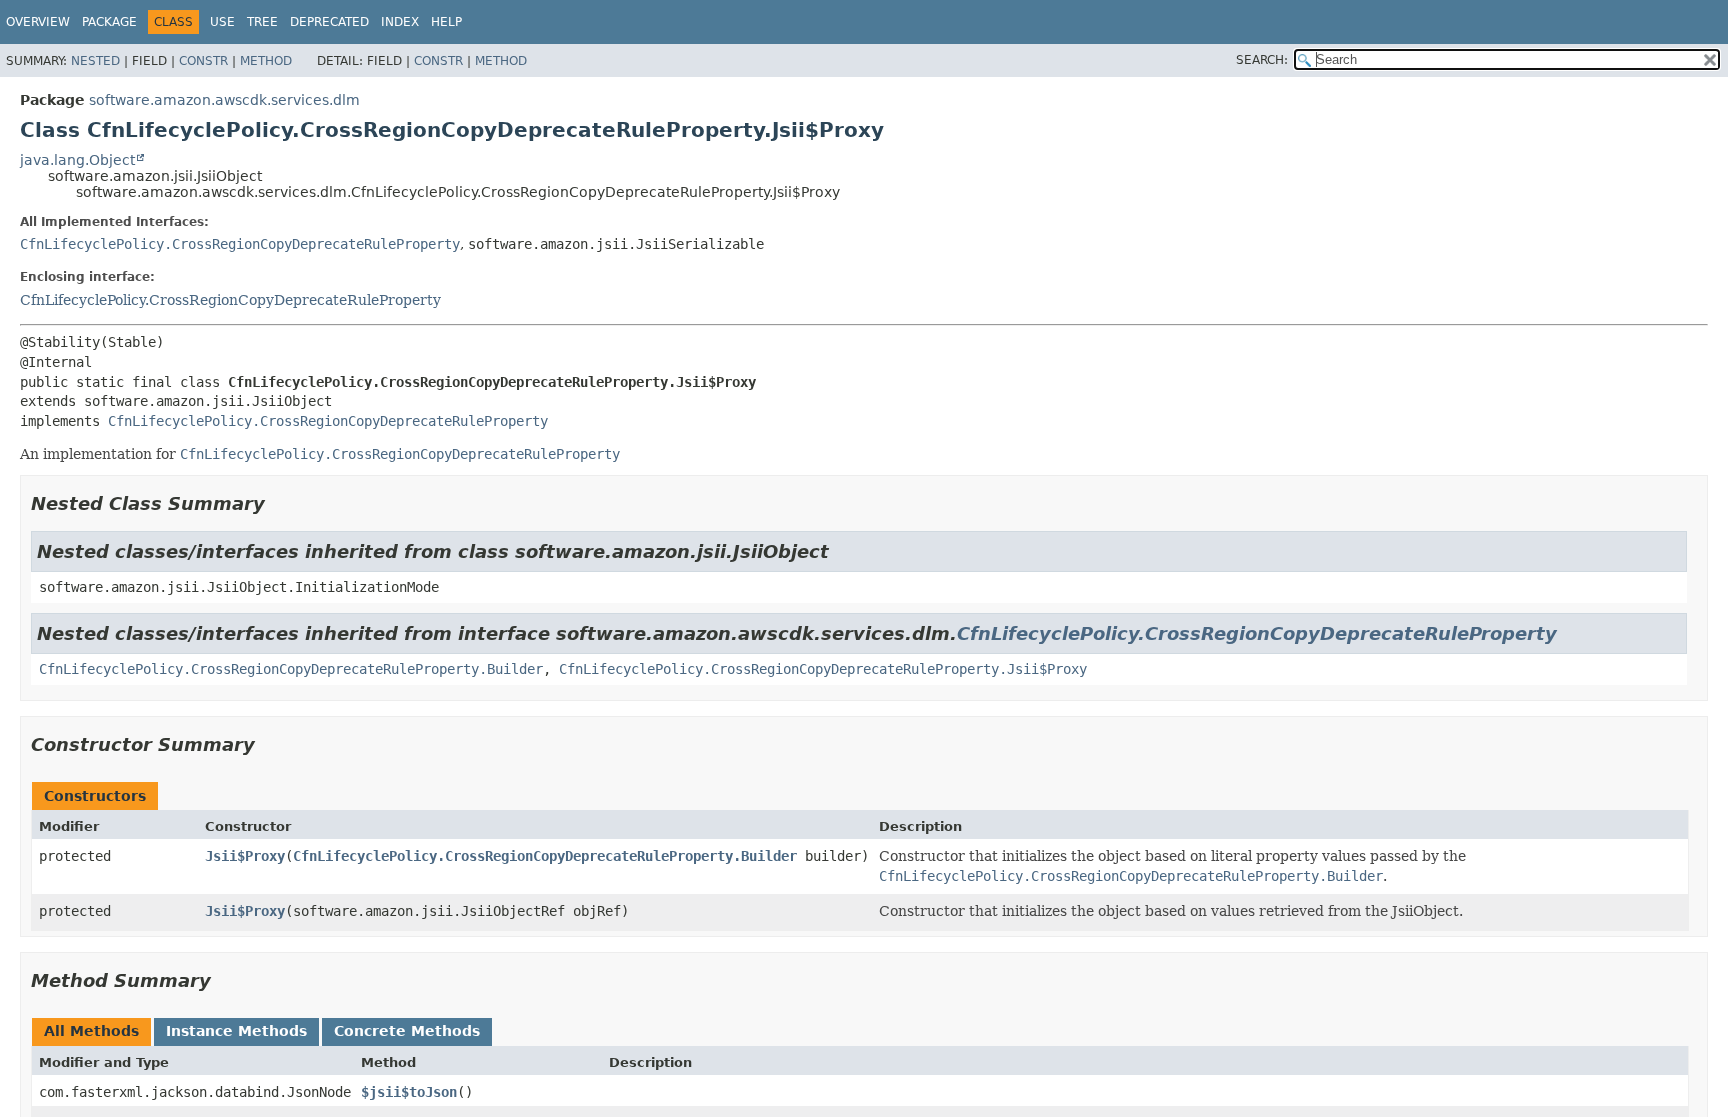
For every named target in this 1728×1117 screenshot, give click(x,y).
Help (446, 22)
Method (266, 61)
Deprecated (329, 22)
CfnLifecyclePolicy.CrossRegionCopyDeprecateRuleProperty (240, 244)
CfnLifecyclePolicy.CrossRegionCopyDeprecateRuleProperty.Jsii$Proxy (823, 669)
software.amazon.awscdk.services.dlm (224, 100)
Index (400, 22)
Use (222, 22)
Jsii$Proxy (245, 856)
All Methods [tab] (91, 1031)
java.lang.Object (77, 160)
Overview (38, 22)
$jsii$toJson (409, 1092)
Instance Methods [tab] (236, 1031)
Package (109, 22)
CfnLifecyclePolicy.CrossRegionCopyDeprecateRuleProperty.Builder (291, 669)
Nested (95, 61)
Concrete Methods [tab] (407, 1031)
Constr (203, 61)
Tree (262, 22)
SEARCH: (1262, 60)
